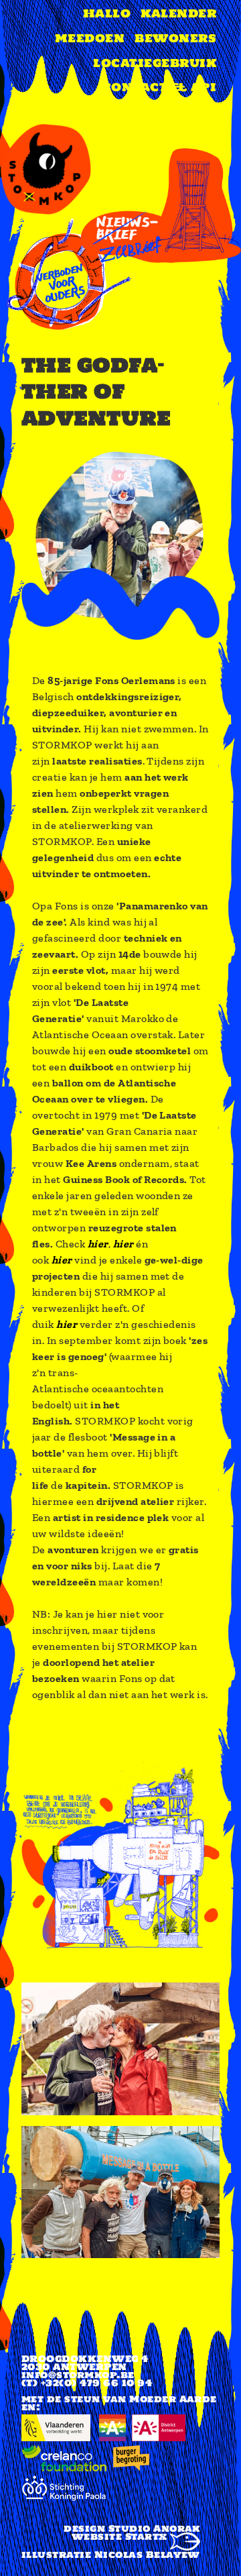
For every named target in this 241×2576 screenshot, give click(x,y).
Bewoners (175, 38)
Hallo (107, 13)
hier (98, 1244)
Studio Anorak (154, 2528)
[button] (120, 1990)
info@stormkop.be (78, 2375)
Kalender (178, 13)
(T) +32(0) (49, 2383)
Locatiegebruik (155, 63)
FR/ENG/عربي (175, 112)
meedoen (90, 38)
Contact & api (159, 87)
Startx (148, 2536)
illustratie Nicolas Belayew (111, 2555)
